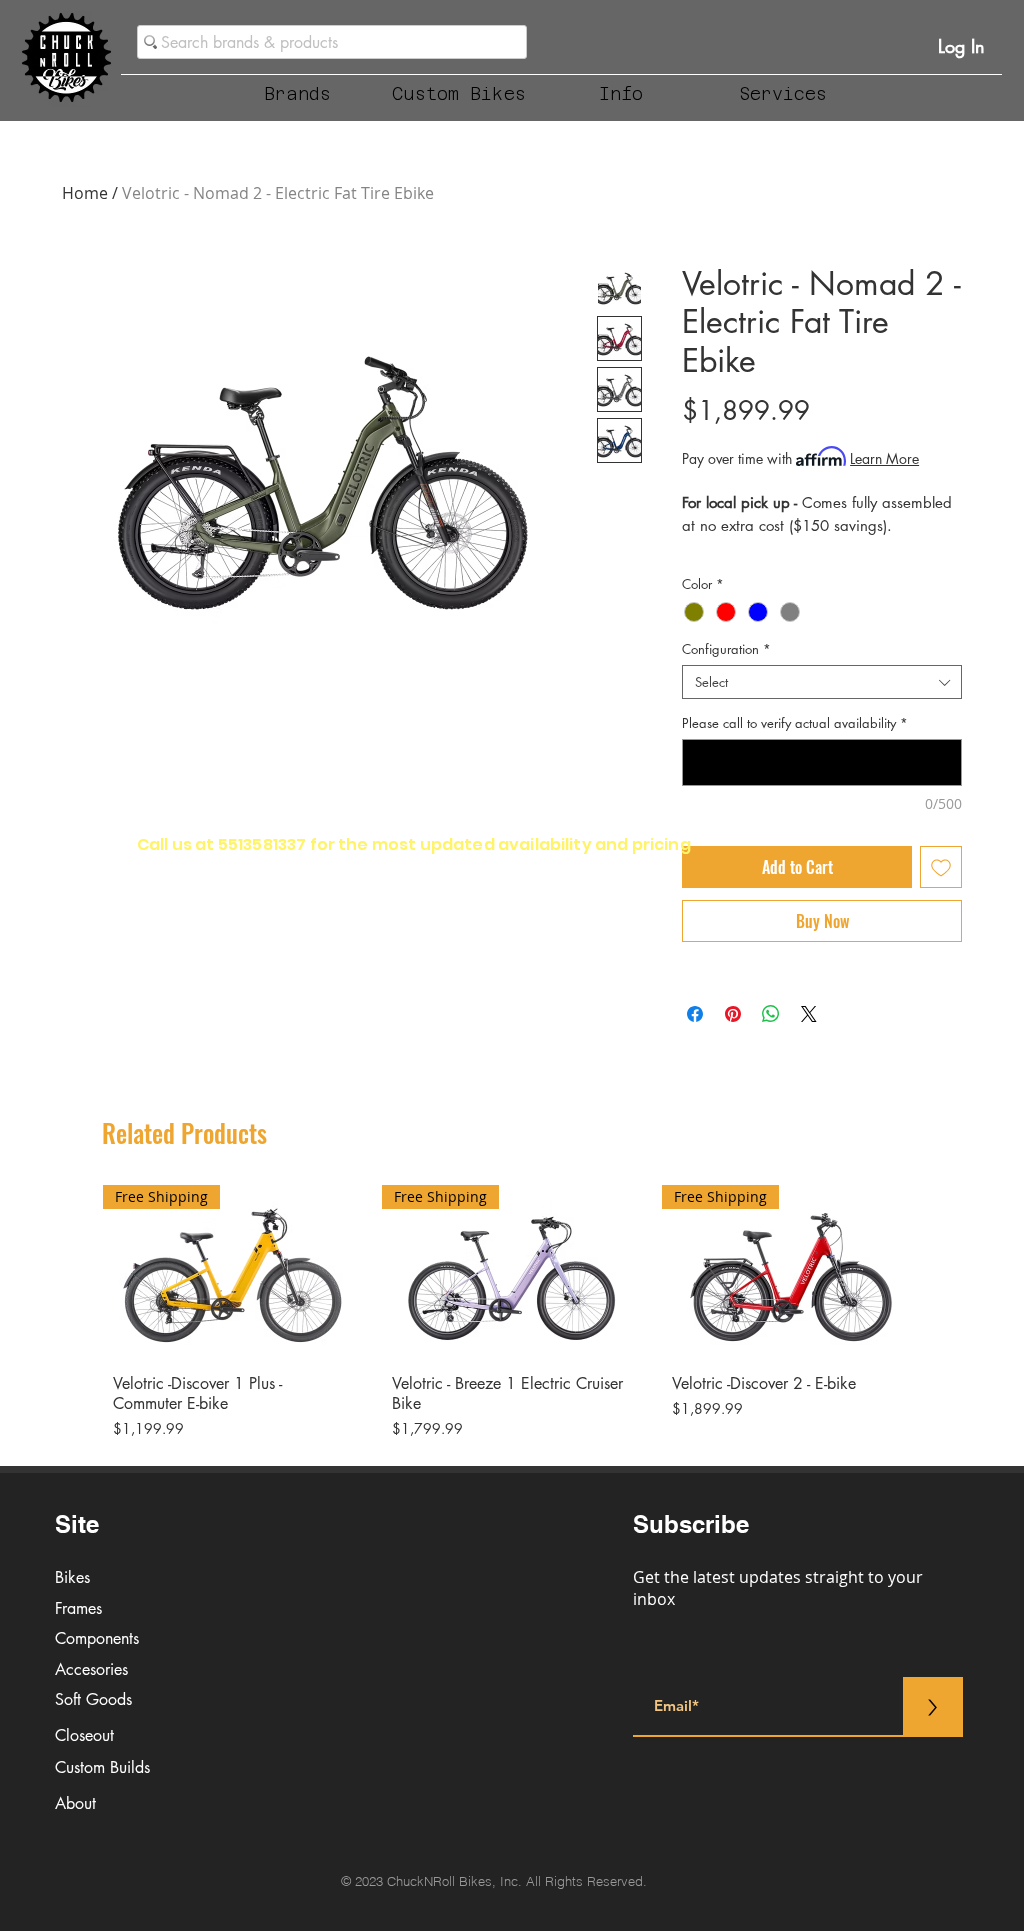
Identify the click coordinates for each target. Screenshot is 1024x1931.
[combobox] (822, 682)
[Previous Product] (74, 1270)
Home (85, 193)
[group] (512, 1317)
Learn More (884, 458)
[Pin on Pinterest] (733, 1014)
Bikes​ (72, 1577)
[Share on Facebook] (695, 1014)
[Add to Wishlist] (941, 867)
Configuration (726, 649)
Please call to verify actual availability (795, 723)
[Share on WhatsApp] (771, 1014)
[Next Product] (950, 1270)
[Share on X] (809, 1014)
